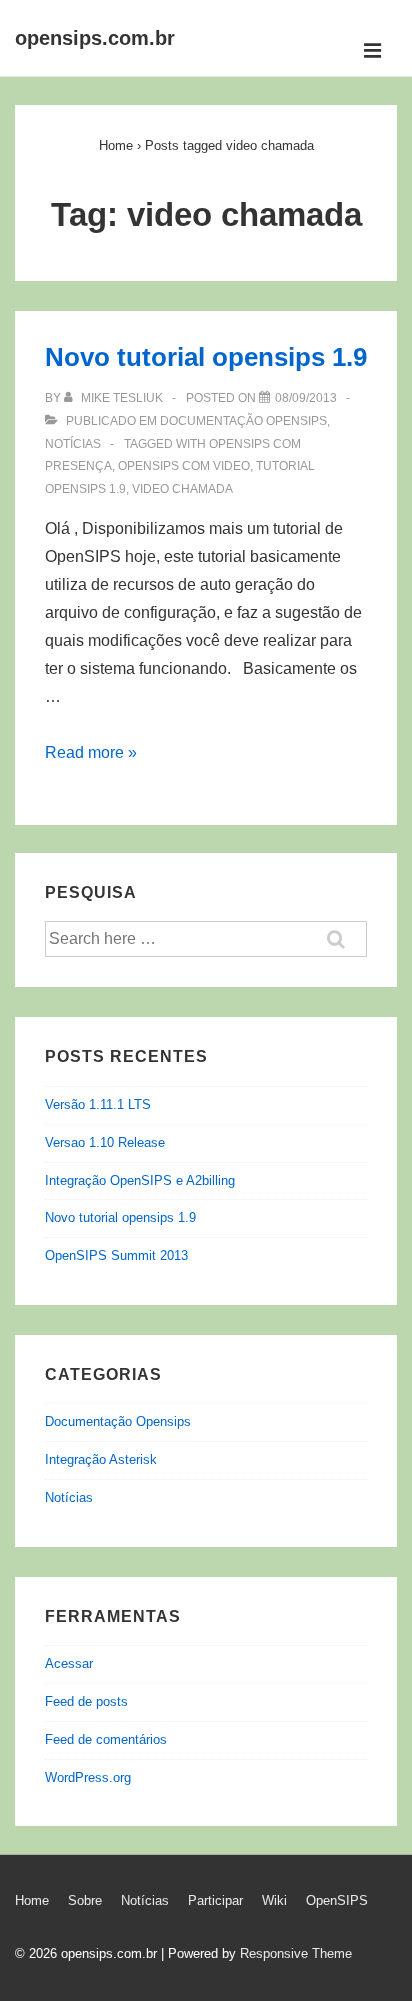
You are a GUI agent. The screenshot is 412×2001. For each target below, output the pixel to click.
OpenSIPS (337, 1900)
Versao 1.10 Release (105, 1142)
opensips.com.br (95, 38)
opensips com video (184, 466)
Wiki (274, 1900)
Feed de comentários (106, 1739)
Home (32, 1900)
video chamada (182, 489)
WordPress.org (88, 1777)
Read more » (91, 752)
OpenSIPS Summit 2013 (116, 1255)
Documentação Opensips (243, 421)
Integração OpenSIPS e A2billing (140, 1180)
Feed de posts (86, 1701)
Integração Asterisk (101, 1459)
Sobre (85, 1900)
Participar (215, 1900)
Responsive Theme (296, 1953)
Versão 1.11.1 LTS (98, 1104)
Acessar (69, 1663)
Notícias (73, 444)
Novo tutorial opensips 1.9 (206, 357)
